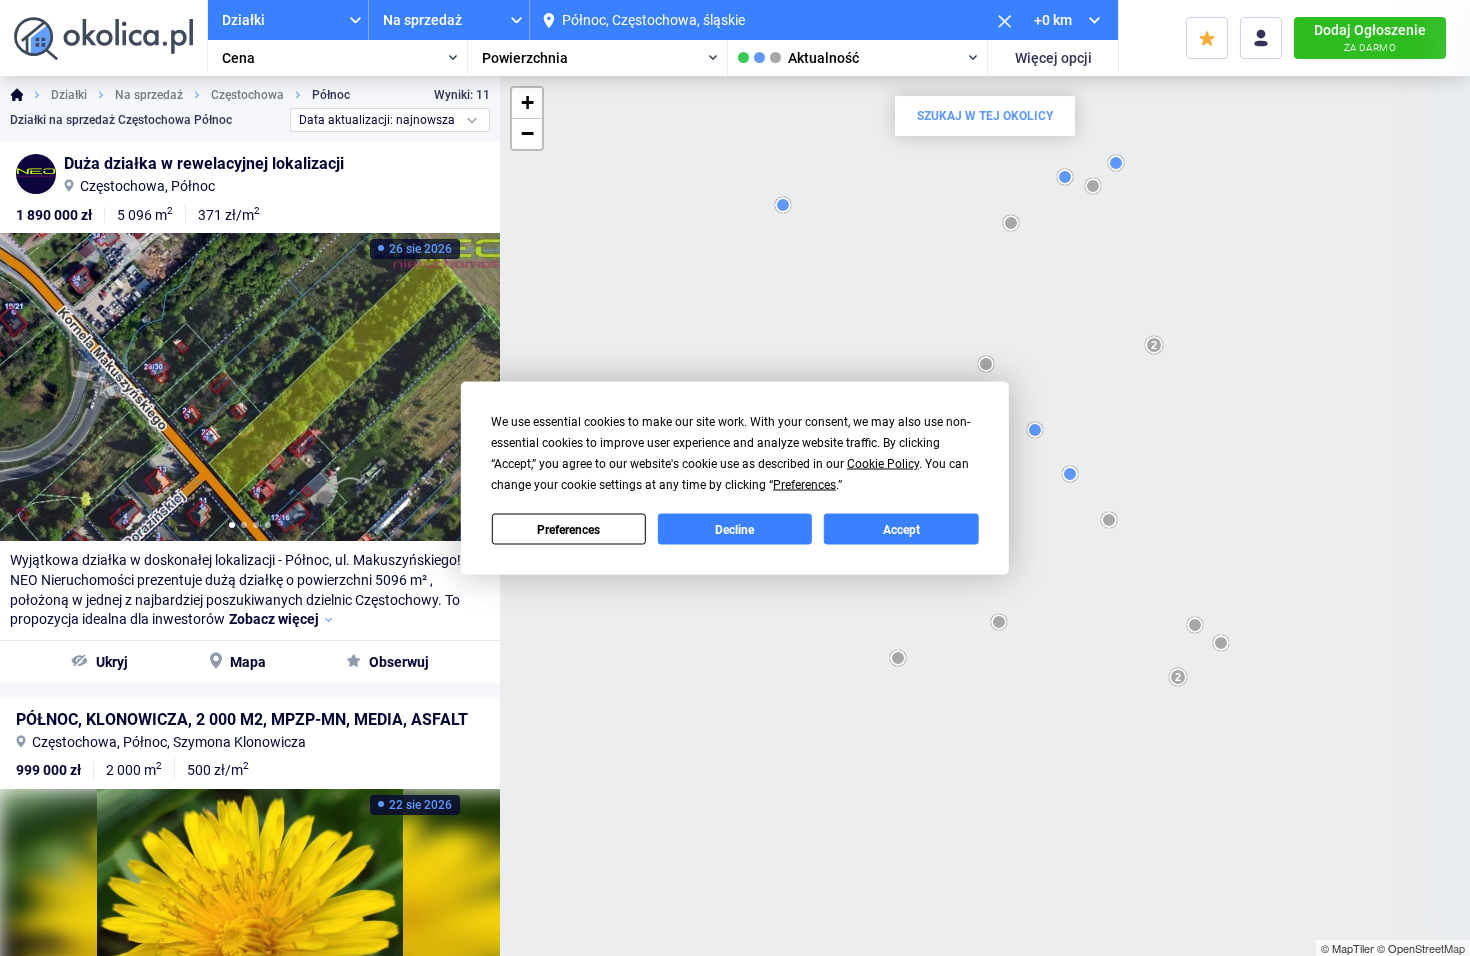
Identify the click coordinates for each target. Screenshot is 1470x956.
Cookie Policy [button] (883, 464)
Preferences (568, 529)
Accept (901, 529)
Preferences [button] (804, 485)
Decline (734, 529)
